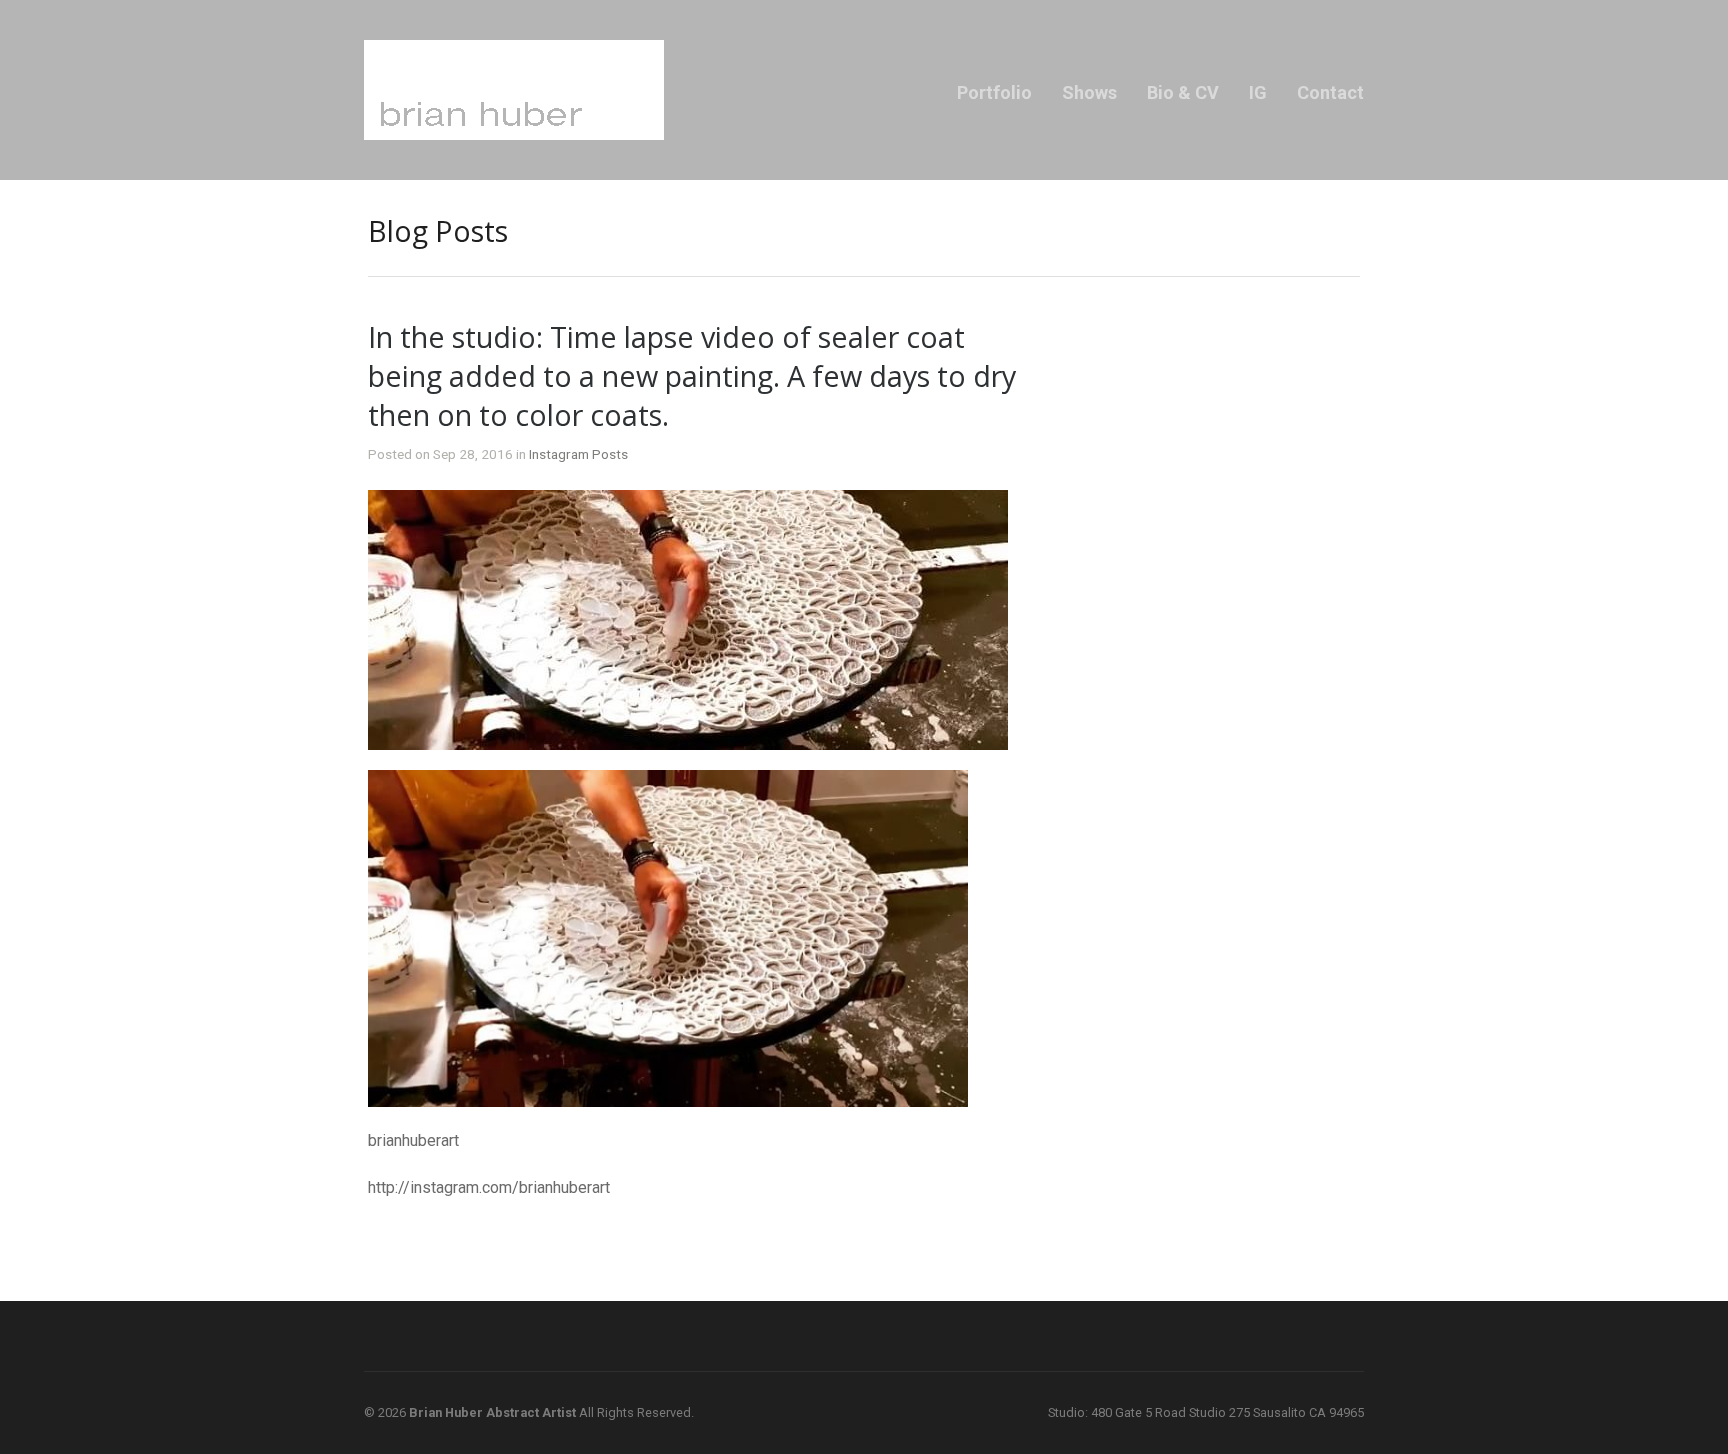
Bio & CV (1183, 92)
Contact (1330, 92)
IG (1258, 92)
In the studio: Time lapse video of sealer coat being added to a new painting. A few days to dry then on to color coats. (692, 375)
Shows (1089, 92)
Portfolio (994, 92)
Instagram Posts (578, 454)
